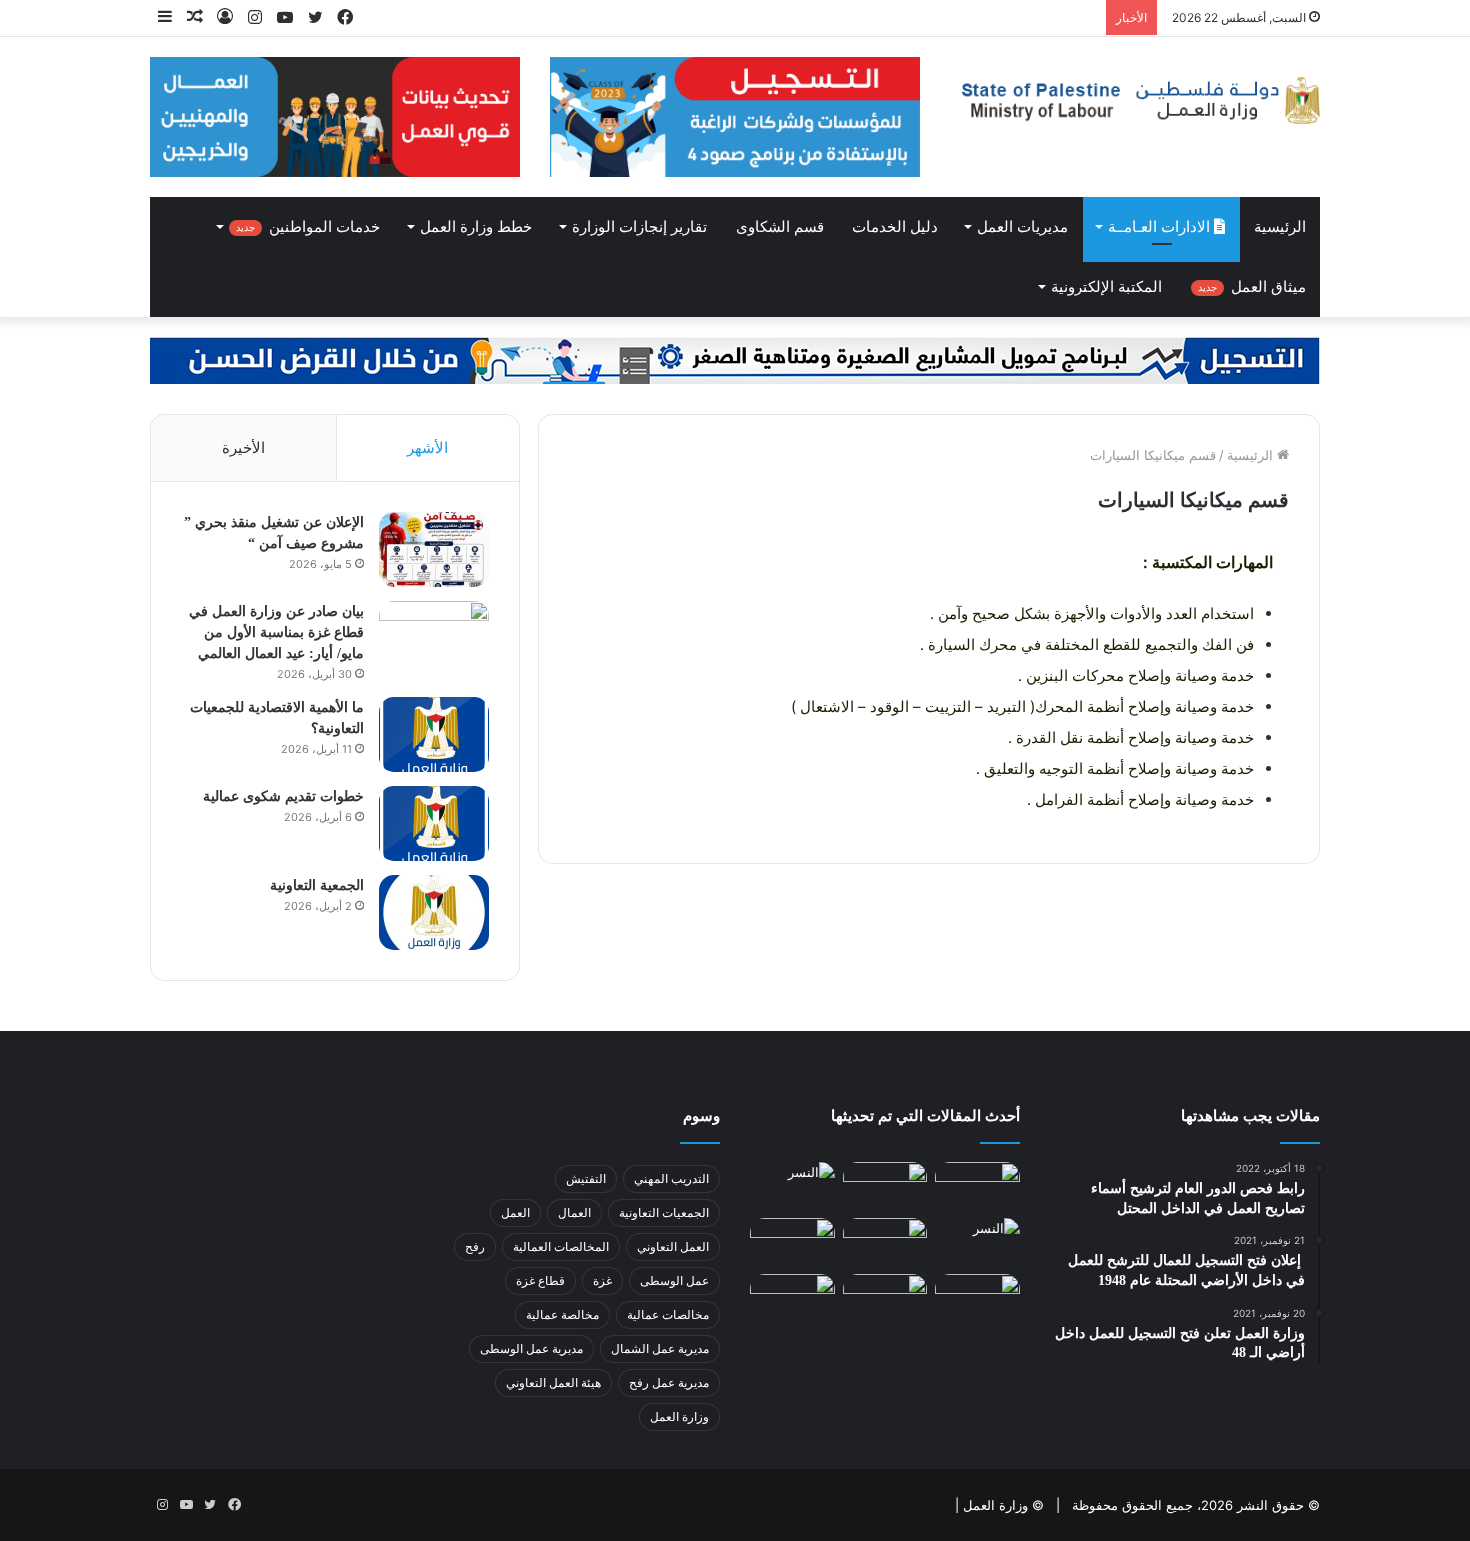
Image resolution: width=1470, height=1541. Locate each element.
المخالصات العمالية (561, 1246)
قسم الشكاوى (780, 227)
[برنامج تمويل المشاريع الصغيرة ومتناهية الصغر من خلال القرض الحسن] (735, 359)
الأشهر (427, 447)
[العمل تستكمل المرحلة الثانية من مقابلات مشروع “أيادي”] (792, 1298)
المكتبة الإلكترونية (1106, 287)
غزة (602, 1280)
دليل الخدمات (895, 227)
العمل (515, 1212)
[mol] (1135, 100)
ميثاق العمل (1252, 287)
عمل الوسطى (674, 1280)
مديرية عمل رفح (669, 1382)
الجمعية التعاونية (317, 885)
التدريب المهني (671, 1178)
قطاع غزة (540, 1280)
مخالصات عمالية (668, 1314)
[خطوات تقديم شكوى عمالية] (434, 823)
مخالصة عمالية (562, 1314)
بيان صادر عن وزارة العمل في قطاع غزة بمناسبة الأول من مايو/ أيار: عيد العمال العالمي (276, 632)
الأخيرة (243, 447)
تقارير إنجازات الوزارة (639, 227)
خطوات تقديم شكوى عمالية (283, 796)
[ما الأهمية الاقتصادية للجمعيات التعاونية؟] (434, 734)
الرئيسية (1280, 227)
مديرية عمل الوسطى (531, 1348)
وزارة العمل (679, 1416)
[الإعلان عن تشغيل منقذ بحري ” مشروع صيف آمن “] (434, 549)
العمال (574, 1212)
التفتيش (586, 1178)
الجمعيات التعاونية (664, 1212)
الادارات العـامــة (1161, 227)
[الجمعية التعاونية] (434, 912)
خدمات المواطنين (308, 227)
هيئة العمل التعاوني (553, 1382)
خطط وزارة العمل (476, 227)
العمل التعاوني (673, 1246)
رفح (475, 1246)
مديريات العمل (1022, 227)
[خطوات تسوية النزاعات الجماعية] (792, 1242)
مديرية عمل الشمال (660, 1348)
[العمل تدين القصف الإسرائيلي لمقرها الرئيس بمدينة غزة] (977, 1298)
